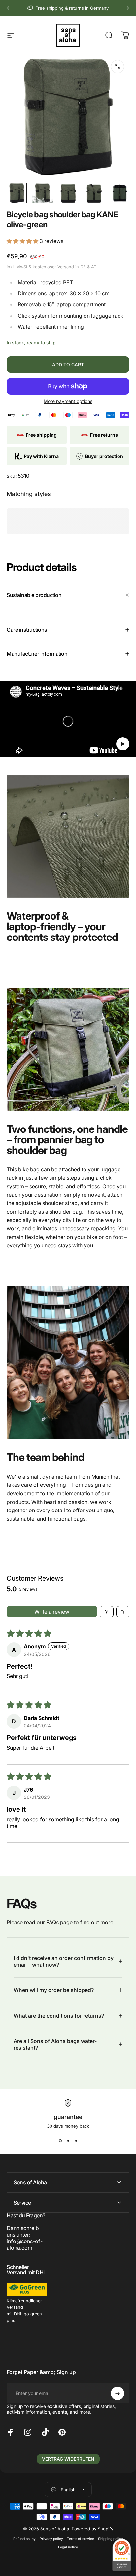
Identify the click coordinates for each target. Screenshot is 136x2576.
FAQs (52, 1922)
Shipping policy (111, 2539)
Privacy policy (51, 2539)
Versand (66, 267)
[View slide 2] (68, 2141)
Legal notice (68, 2547)
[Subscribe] (118, 2393)
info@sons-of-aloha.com (25, 2244)
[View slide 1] (60, 2141)
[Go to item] (17, 193)
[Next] (127, 8)
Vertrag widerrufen (68, 2459)
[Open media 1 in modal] (118, 67)
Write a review (52, 1612)
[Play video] (68, 721)
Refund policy (24, 2539)
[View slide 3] (76, 2141)
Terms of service (81, 2539)
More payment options (68, 401)
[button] (23, 241)
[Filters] (107, 1612)
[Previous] (9, 8)
